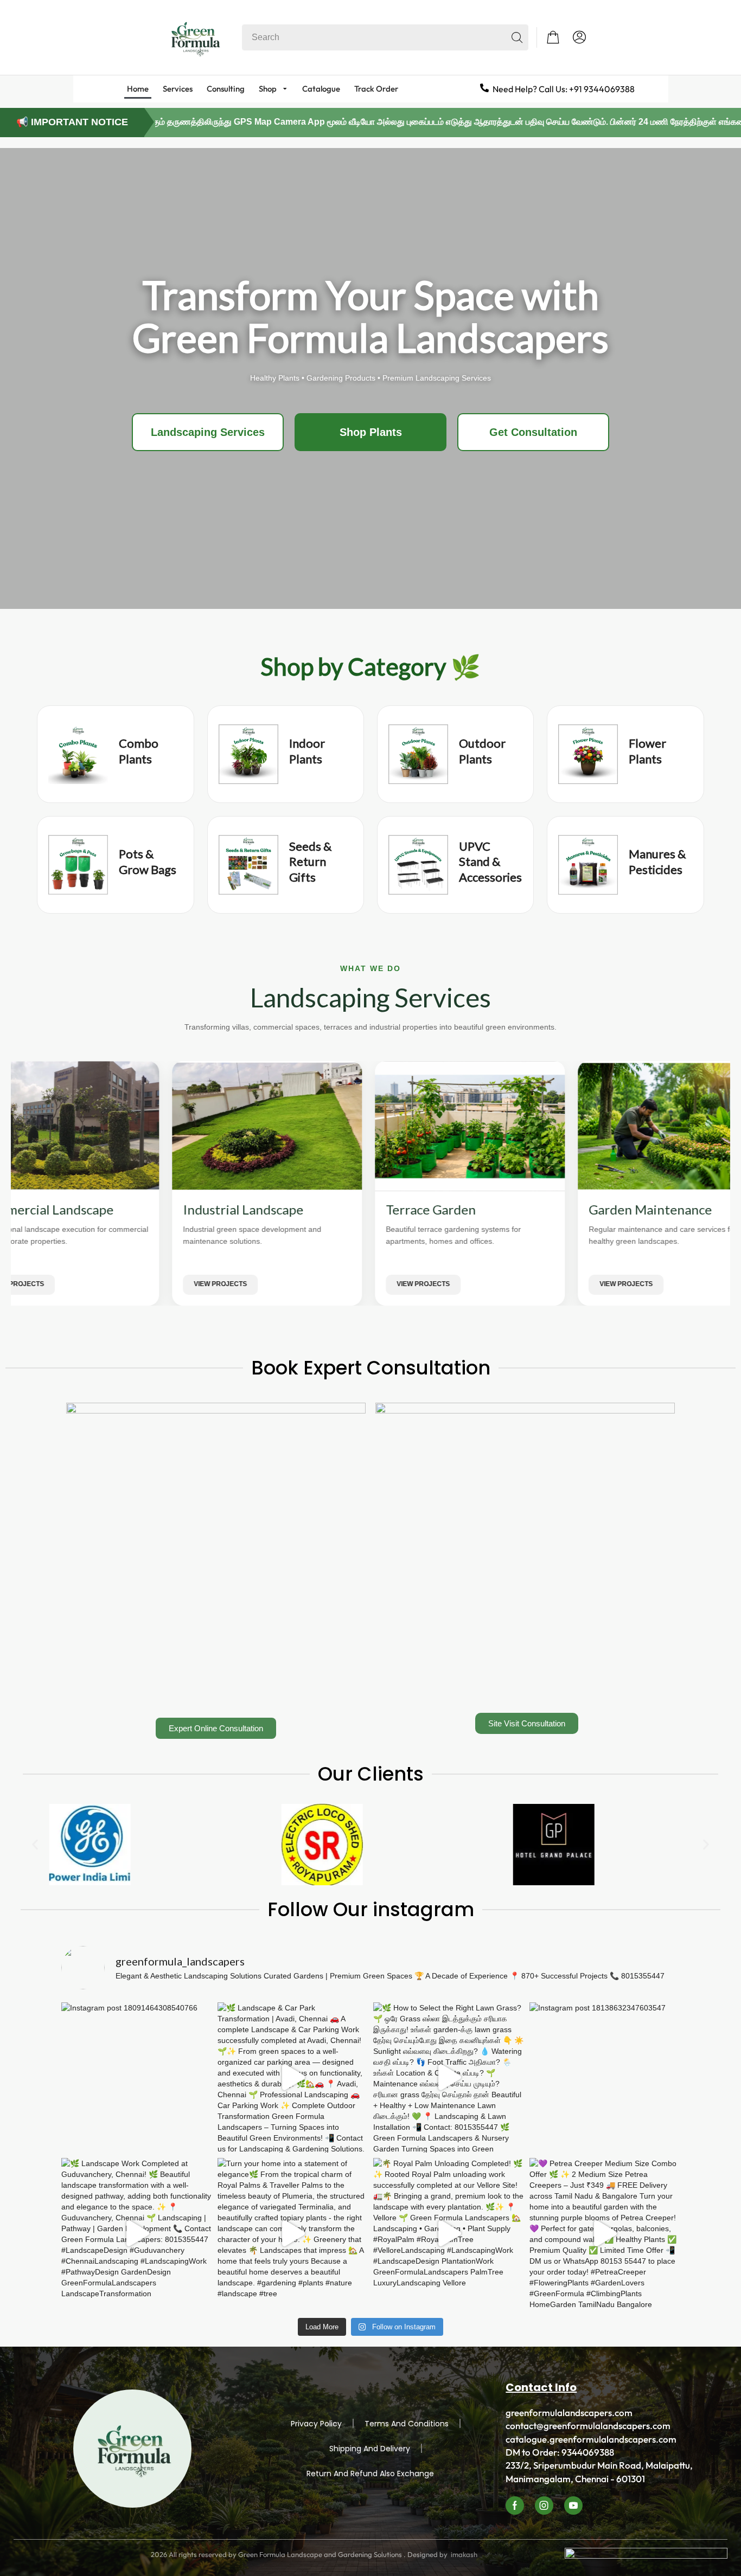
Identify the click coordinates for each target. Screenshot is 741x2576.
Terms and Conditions (407, 2424)
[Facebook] (515, 2506)
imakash (464, 2554)
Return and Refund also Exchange (370, 2474)
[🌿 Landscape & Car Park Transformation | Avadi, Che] (293, 2078)
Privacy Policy (316, 2424)
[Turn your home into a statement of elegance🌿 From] (293, 2233)
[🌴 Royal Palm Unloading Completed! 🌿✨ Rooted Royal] (449, 2233)
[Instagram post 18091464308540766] (137, 2078)
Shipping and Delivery (370, 2449)
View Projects (126, 1284)
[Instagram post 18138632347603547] (605, 2078)
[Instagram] (544, 2506)
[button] (553, 37)
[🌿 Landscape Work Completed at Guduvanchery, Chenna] (137, 2233)
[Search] (517, 37)
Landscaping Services (208, 432)
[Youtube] (573, 2506)
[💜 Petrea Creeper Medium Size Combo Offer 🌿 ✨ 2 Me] (605, 2233)
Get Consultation (533, 432)
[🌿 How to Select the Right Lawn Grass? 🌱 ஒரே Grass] (449, 2078)
